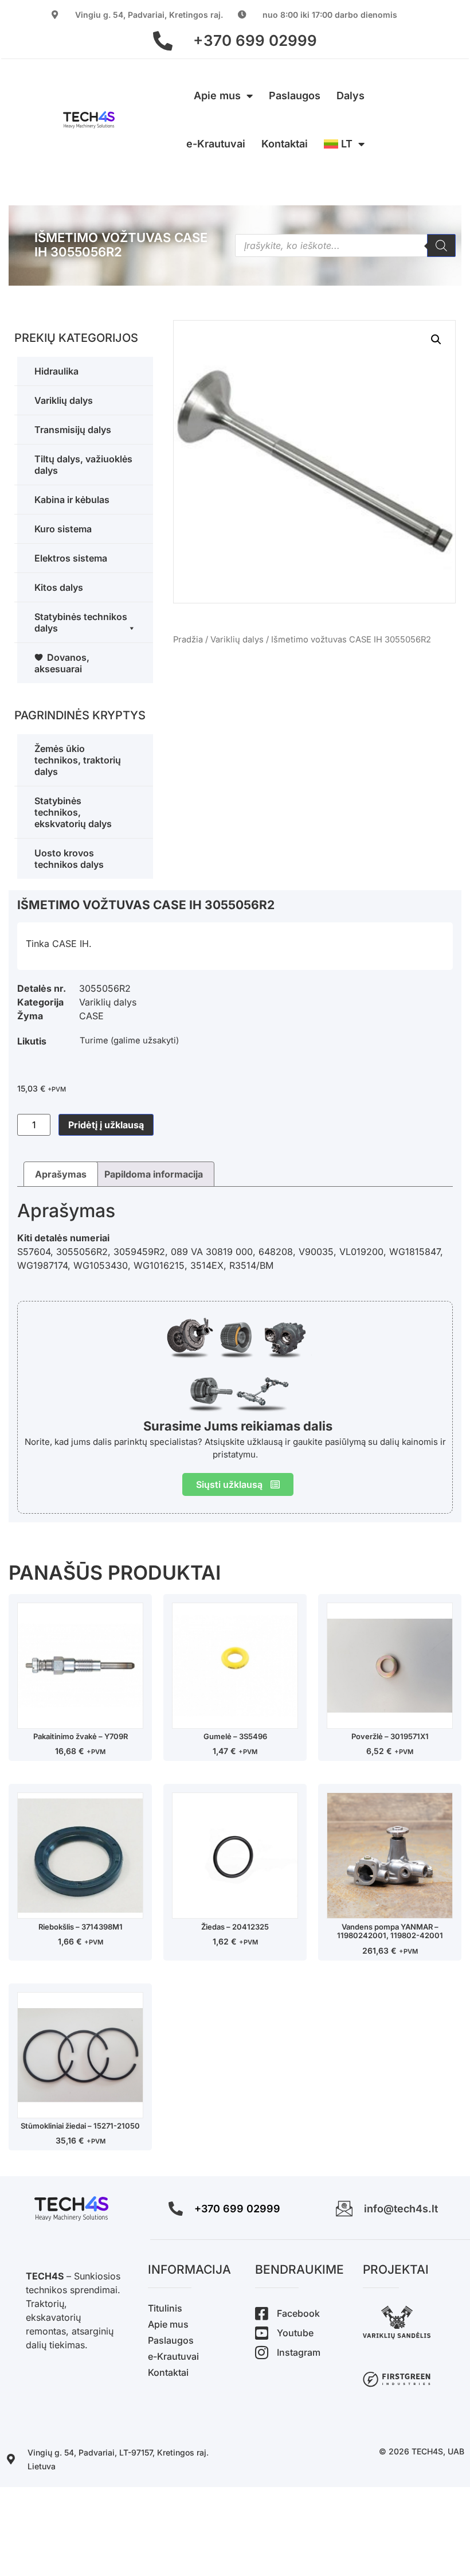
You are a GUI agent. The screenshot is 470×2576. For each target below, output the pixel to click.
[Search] (441, 245)
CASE (91, 1016)
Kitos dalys (59, 587)
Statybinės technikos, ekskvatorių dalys (73, 812)
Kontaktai (285, 144)
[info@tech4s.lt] (344, 2209)
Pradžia (188, 640)
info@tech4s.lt (401, 2209)
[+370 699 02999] (163, 41)
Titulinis (165, 2308)
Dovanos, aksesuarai (62, 663)
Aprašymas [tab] (61, 1174)
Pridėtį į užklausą (106, 1125)
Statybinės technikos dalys (81, 622)
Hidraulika (56, 371)
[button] (436, 340)
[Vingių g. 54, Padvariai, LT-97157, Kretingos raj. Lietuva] (11, 2459)
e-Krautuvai (216, 144)
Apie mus (217, 96)
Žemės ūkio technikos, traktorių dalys (78, 760)
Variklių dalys (64, 400)
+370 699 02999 (255, 40)
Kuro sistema (63, 529)
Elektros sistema (71, 558)
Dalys (350, 96)
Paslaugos (295, 96)
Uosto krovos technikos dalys (69, 859)
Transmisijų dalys (73, 430)
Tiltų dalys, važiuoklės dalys (83, 465)
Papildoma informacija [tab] (154, 1174)
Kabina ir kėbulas (72, 500)
